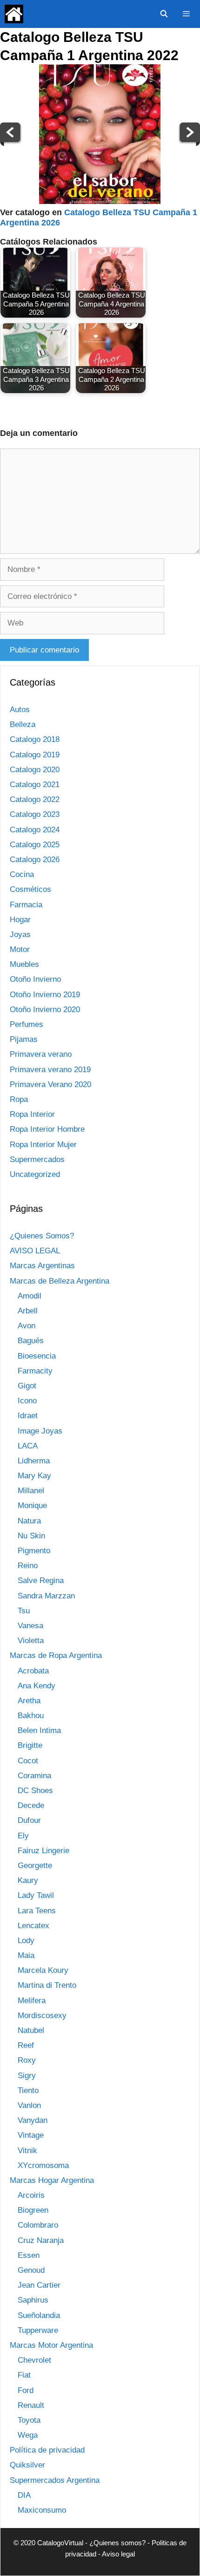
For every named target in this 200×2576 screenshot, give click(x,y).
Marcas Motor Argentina (51, 2345)
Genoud (31, 2270)
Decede (31, 1805)
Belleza (23, 724)
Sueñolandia (39, 2315)
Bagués (31, 1341)
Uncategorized (35, 1174)
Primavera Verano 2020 (50, 1084)
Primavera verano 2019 (50, 1070)
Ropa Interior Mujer (43, 1145)
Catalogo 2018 (35, 739)
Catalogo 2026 (35, 860)
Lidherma (34, 1461)
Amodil (30, 1296)
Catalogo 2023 (35, 814)
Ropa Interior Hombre (47, 1129)
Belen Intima (39, 1730)
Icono (27, 1401)
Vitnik (27, 2151)
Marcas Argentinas (42, 1266)
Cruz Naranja (41, 2240)
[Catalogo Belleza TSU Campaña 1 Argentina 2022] (100, 201)
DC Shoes (35, 1791)
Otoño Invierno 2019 (45, 995)
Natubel (31, 2030)
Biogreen (33, 2210)
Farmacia (26, 905)
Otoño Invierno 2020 (45, 1009)
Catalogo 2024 (35, 830)
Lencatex (33, 1926)
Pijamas (24, 1039)
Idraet (28, 1416)
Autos (20, 710)
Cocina (22, 874)
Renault (31, 2405)
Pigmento (34, 1551)
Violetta (31, 1641)
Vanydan (33, 2120)
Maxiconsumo (42, 2510)
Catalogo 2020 (35, 770)
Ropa (19, 1099)
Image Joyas (40, 1431)
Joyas (20, 935)
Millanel (31, 1491)
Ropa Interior (32, 1114)
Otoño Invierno (35, 979)
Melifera (32, 2001)
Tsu (24, 1611)
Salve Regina (41, 1580)
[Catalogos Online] (14, 14)
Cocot (28, 1761)
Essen (29, 2255)
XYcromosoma (43, 2165)
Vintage (31, 2135)
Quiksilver (27, 2465)
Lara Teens (37, 1911)
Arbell (28, 1311)
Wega (28, 2435)
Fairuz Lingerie (43, 1851)
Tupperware (38, 2330)
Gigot (27, 1386)
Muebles (24, 964)
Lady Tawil (36, 1895)
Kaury (28, 1880)
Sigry (27, 2076)
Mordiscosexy (42, 2015)
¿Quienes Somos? (42, 1236)
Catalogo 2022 (35, 799)
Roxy (27, 2060)
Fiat (24, 2375)
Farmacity (35, 1371)
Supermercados (37, 1159)
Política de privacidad (47, 2450)
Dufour (29, 1820)
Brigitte (30, 1745)
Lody (26, 1940)
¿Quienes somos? (117, 2543)
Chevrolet (34, 2360)
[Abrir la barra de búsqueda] (163, 14)
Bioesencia (37, 1356)
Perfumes (27, 1024)
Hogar (20, 920)
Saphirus (33, 2300)
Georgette (35, 1866)
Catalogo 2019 (35, 755)
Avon (27, 1326)
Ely (23, 1836)
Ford (26, 2390)
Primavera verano (41, 1054)
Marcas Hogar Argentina (52, 2180)
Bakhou (31, 1716)
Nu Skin (31, 1536)
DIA (24, 2495)
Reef (26, 2045)
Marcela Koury (43, 1970)
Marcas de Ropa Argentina (56, 1655)
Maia (26, 1955)
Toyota (29, 2420)
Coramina (34, 1776)
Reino (28, 1566)
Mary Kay (34, 1476)
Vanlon (29, 2105)
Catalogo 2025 (35, 845)
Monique (32, 1505)
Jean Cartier (39, 2285)
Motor (20, 949)
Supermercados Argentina (55, 2480)
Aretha (29, 1701)
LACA (28, 1446)
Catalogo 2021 (35, 785)
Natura (29, 1521)
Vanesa (30, 1626)
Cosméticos (30, 889)
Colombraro (38, 2225)
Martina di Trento (47, 1985)
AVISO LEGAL (35, 1251)
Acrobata (33, 1671)
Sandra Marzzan (46, 1596)
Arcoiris (31, 2195)
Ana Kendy (37, 1686)
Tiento (28, 2090)
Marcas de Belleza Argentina (60, 1281)
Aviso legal (118, 2554)
